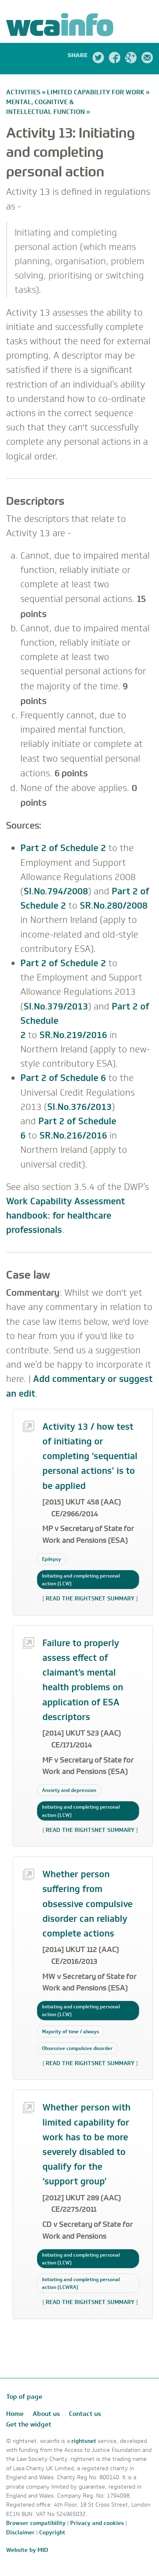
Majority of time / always (71, 2031)
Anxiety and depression (69, 1790)
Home (15, 2414)
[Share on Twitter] (98, 59)
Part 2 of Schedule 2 (63, 848)
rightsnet (85, 2441)
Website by (27, 2550)
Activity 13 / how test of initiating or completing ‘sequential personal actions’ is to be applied (90, 1456)
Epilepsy (52, 1559)
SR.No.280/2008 (114, 906)
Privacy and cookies (97, 2523)
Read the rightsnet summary (90, 1599)
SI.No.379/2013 (56, 1006)
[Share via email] (147, 59)
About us (46, 2414)
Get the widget (29, 2424)
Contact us (85, 2414)
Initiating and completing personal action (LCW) (81, 1580)
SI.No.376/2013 (79, 1107)
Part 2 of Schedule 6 (63, 1078)
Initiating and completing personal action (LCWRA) (81, 2283)
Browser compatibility (36, 2523)
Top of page (24, 2397)
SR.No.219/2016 (73, 1035)
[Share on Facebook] (115, 59)
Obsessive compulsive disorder (77, 2048)
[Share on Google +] (131, 59)
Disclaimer (20, 2533)
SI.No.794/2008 (56, 891)
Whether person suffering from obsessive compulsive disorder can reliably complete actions (87, 1904)
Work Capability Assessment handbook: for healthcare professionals (65, 1216)
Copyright (52, 2533)
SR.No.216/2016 (73, 1135)
